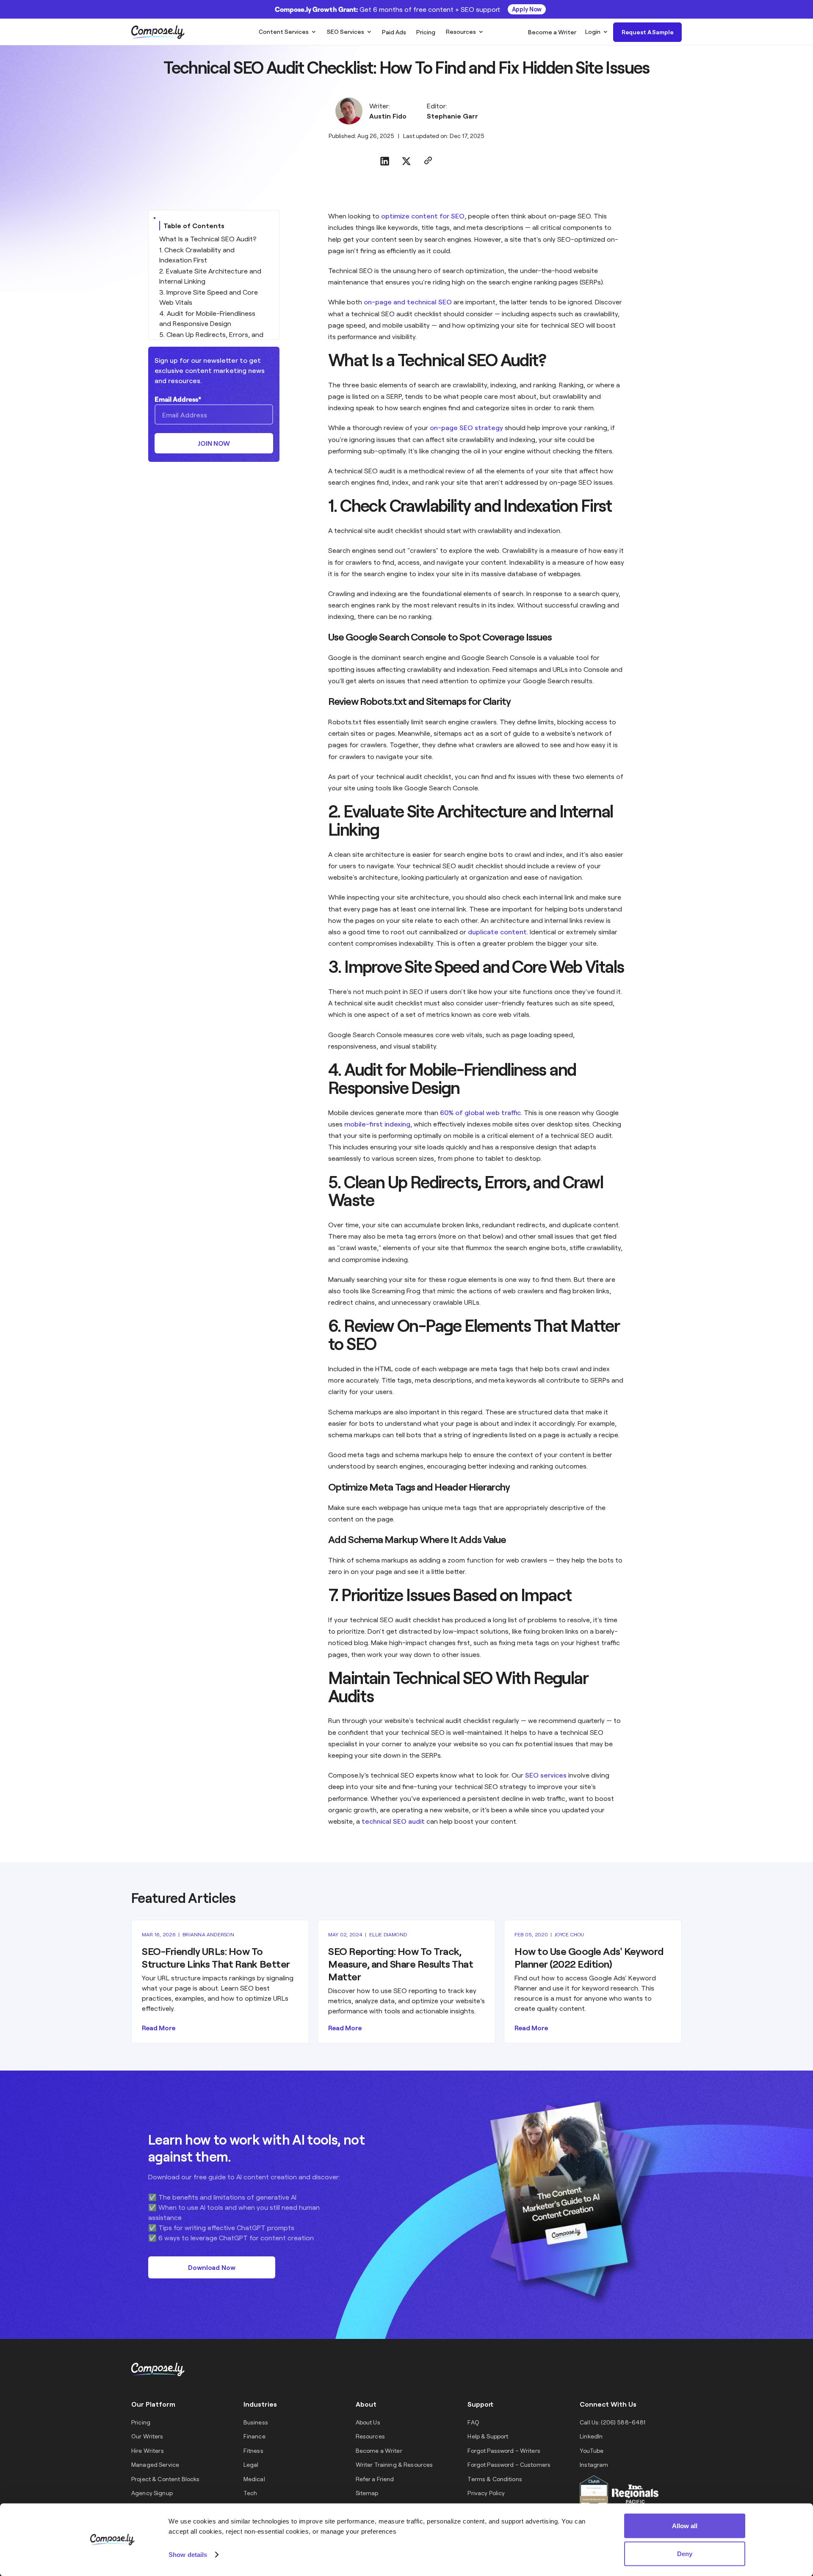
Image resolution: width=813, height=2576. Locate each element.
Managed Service (155, 2464)
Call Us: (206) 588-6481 (613, 2422)
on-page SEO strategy (466, 427)
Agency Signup (152, 2493)
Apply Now (527, 9)
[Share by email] (428, 162)
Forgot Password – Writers (504, 2450)
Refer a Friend (375, 2479)
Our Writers (147, 2436)
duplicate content (497, 932)
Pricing (141, 2422)
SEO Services (346, 32)
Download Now (212, 2267)
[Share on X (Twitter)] (406, 162)
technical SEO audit (393, 1821)
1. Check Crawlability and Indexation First (197, 255)
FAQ (473, 2422)
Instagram (594, 2464)
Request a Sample (648, 32)
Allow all (685, 2526)
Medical (254, 2479)
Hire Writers (148, 2450)
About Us (368, 2422)
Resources (461, 32)
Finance (254, 2436)
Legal (251, 2464)
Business (256, 2422)
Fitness (253, 2450)
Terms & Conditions (495, 2479)
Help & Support (488, 2436)
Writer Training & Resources (394, 2464)
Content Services (284, 32)
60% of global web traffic (480, 1112)
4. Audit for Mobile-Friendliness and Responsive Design (207, 318)
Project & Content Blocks (165, 2479)
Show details (188, 2554)
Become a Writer (379, 2450)
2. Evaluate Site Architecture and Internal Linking (210, 276)
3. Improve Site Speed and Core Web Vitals (209, 297)
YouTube (592, 2450)
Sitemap (367, 2493)
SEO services (546, 1775)
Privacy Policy (486, 2493)
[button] (287, 32)
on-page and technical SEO (408, 302)
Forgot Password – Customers (509, 2464)
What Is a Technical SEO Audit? (208, 239)
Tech (250, 2493)
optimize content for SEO (423, 216)
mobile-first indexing (377, 1124)
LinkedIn (591, 2436)
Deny (685, 2553)
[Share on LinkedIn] (385, 162)
